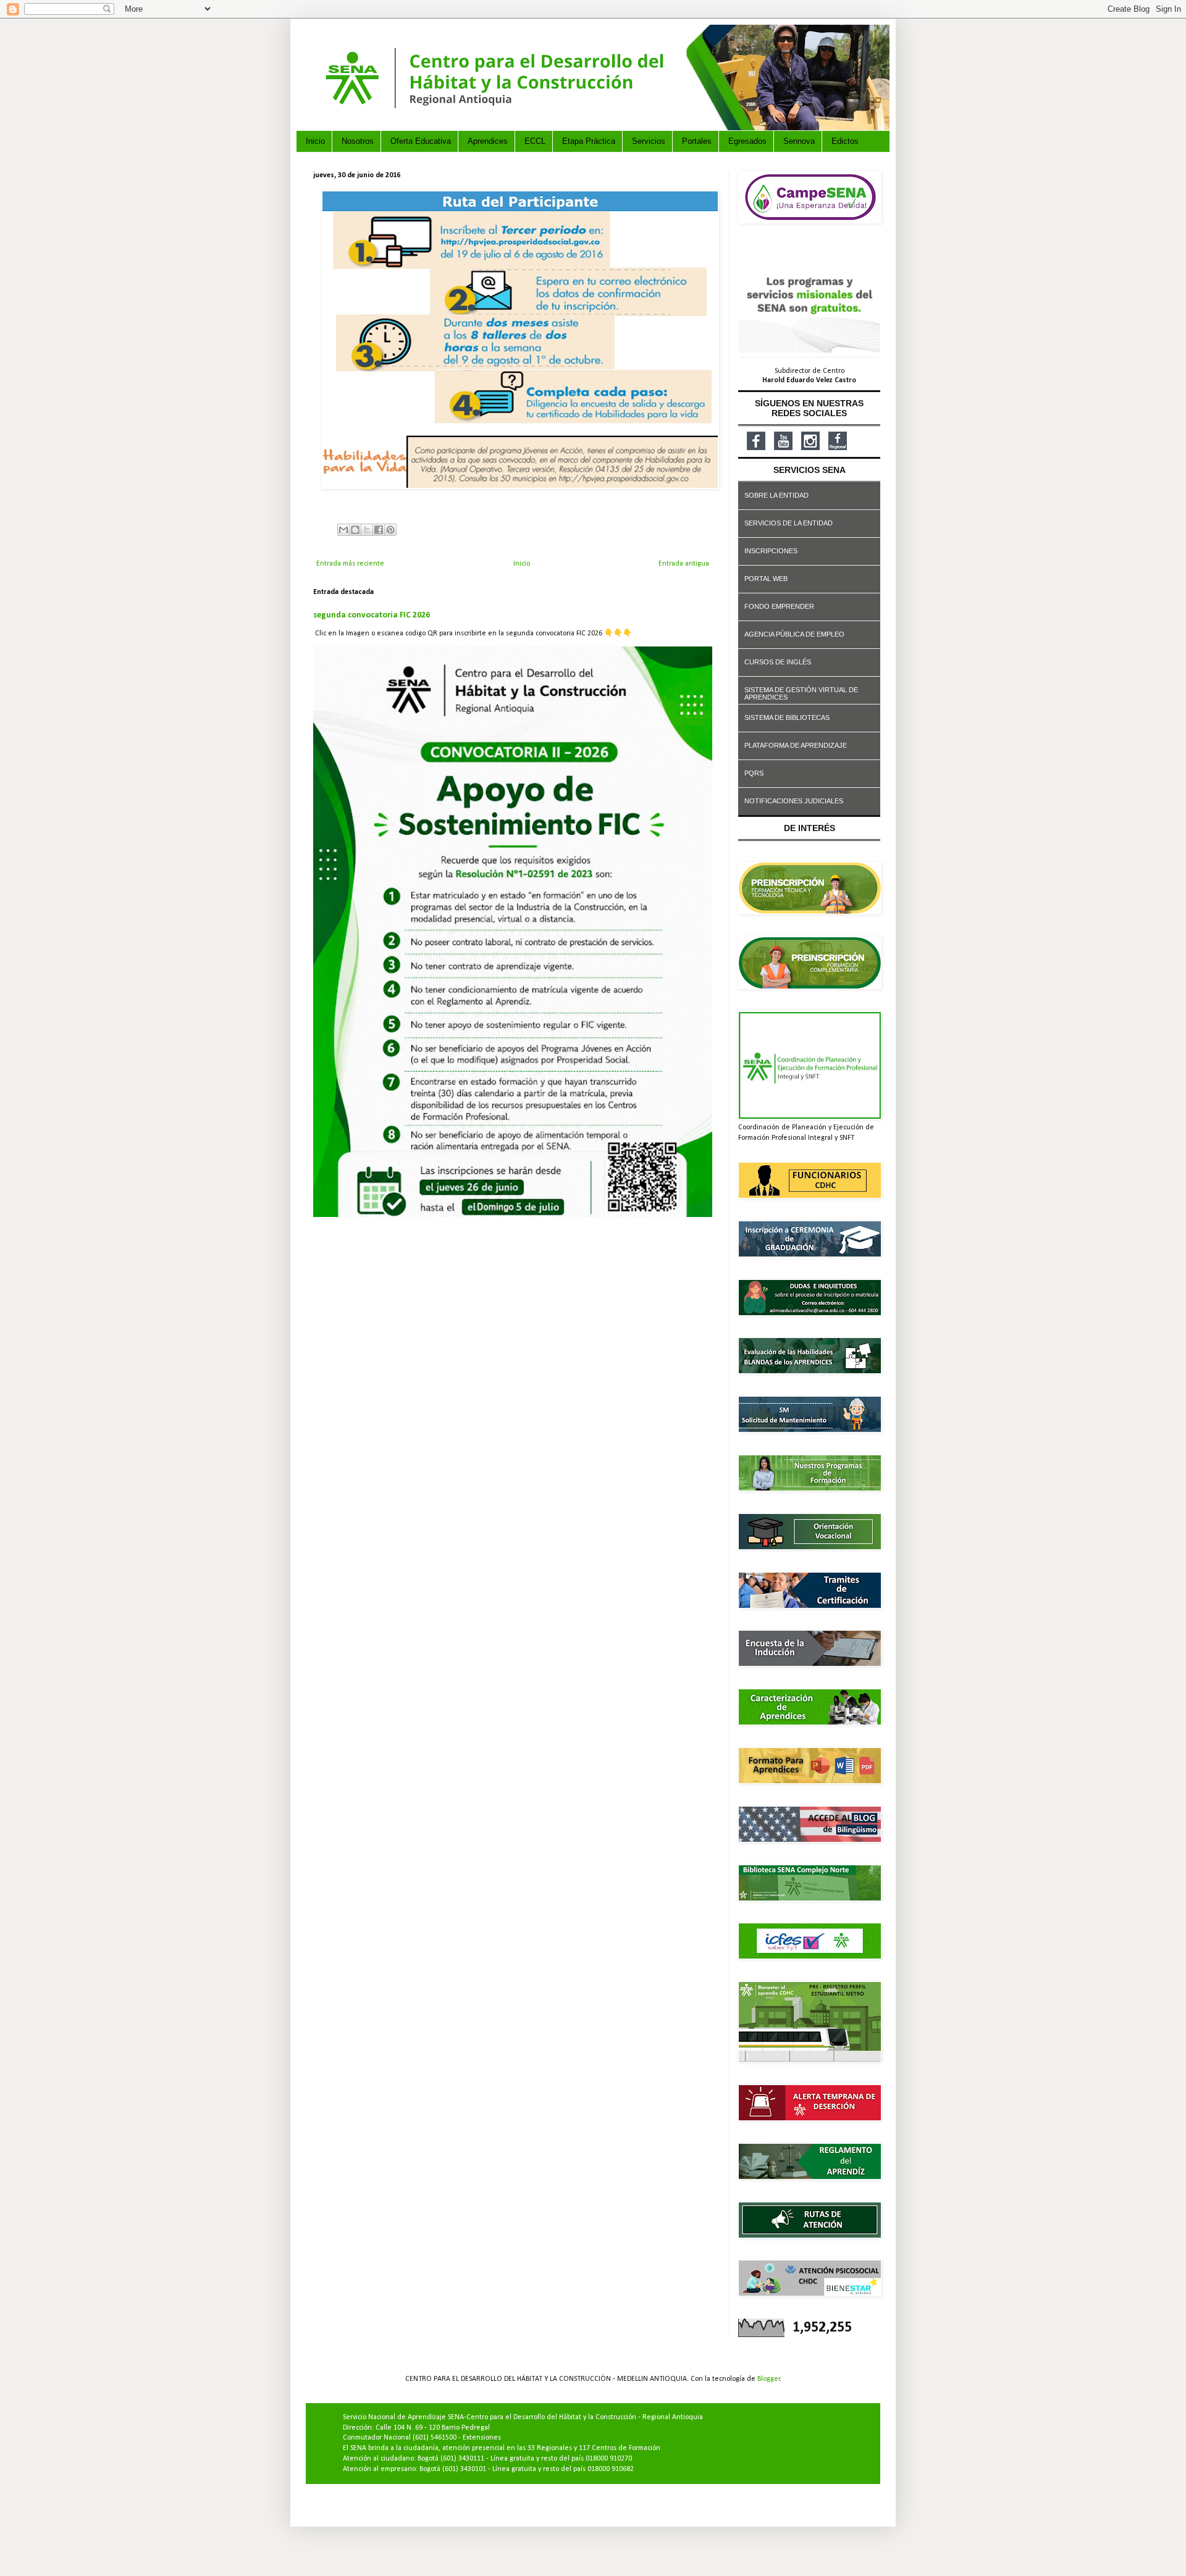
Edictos (845, 141)
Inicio (315, 141)
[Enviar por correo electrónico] (343, 530)
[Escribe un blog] (355, 530)
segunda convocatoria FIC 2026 (372, 615)
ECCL (535, 141)
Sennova (799, 141)
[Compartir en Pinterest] (390, 530)
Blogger (769, 2379)
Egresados (747, 141)
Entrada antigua (684, 564)
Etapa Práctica (589, 141)
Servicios (649, 141)
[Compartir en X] (367, 530)
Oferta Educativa (421, 141)
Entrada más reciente (350, 564)
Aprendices (488, 141)
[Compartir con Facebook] (379, 530)
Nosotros (358, 141)
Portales (697, 141)
